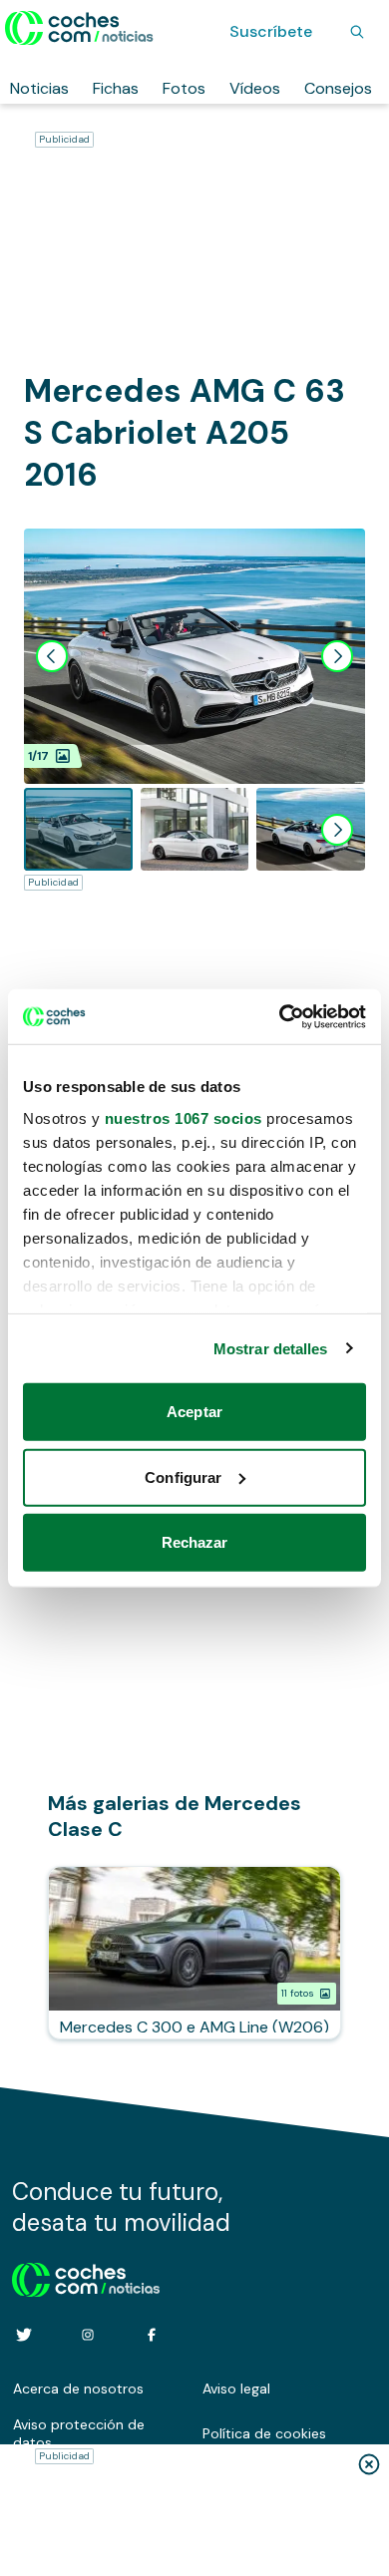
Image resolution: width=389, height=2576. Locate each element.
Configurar (183, 1476)
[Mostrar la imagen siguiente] (337, 656)
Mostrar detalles (271, 1348)
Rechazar (195, 1542)
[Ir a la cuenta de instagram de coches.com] (88, 2335)
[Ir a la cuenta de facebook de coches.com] (152, 2335)
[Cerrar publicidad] (369, 2464)
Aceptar (194, 1412)
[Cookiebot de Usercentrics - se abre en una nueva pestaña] (280, 1016)
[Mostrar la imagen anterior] (52, 656)
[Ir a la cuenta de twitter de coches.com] (24, 2335)
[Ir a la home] (79, 28)
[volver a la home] (86, 2277)
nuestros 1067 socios (184, 1117)
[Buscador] (357, 32)
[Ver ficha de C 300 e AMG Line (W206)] (194, 1953)
